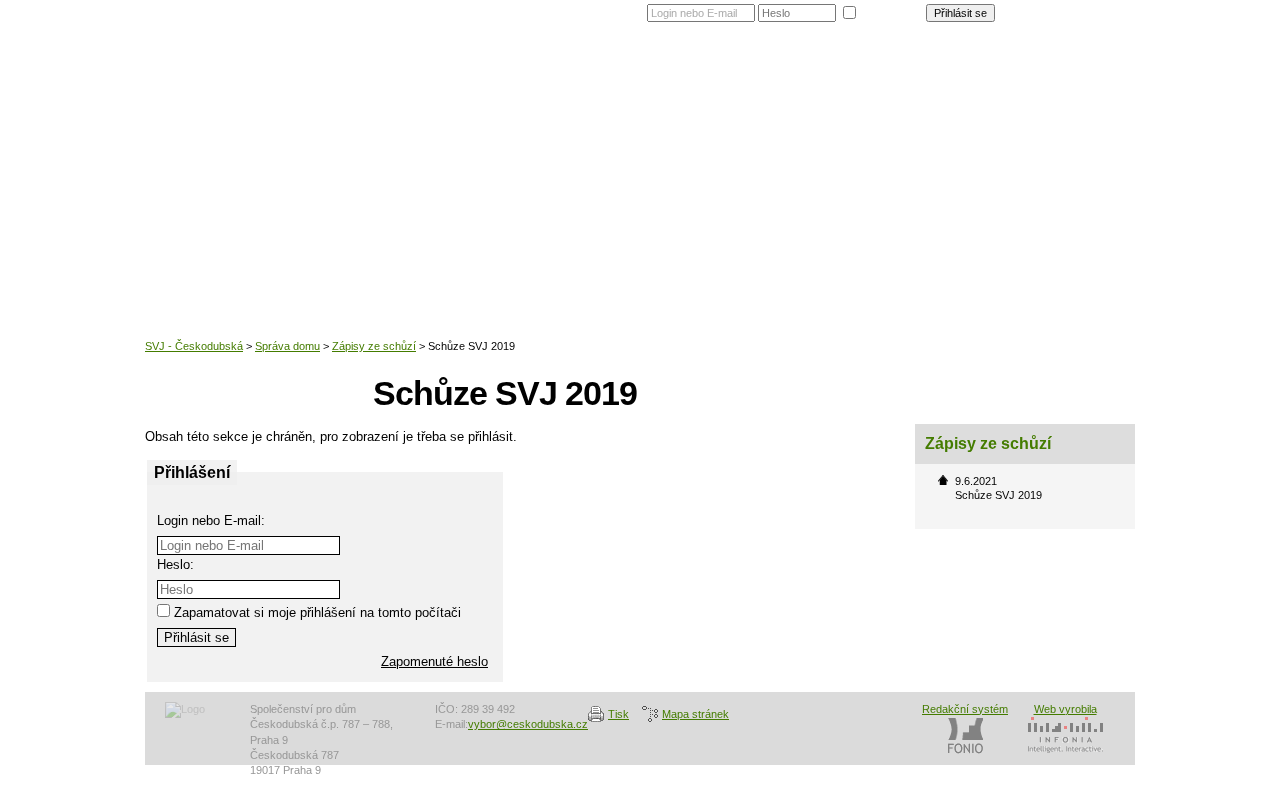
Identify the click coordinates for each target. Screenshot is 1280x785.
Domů (574, 84)
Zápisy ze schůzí (374, 346)
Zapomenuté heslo (1080, 9)
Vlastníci (735, 84)
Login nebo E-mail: (211, 520)
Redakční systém (965, 709)
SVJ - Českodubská (194, 346)
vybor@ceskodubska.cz (528, 724)
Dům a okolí (651, 84)
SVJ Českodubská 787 (335, 115)
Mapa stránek (695, 714)
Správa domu (824, 84)
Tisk (618, 714)
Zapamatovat (891, 11)
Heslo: (175, 564)
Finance (912, 84)
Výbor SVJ (991, 84)
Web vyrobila (1065, 709)
